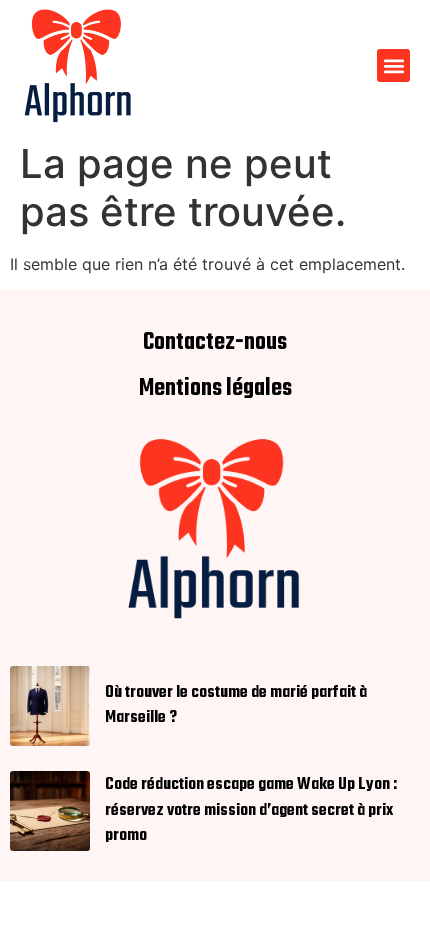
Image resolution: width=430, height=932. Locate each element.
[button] (393, 65)
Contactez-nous (215, 343)
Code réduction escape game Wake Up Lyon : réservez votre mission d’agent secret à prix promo (251, 810)
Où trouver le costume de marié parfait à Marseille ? (236, 705)
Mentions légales (215, 389)
